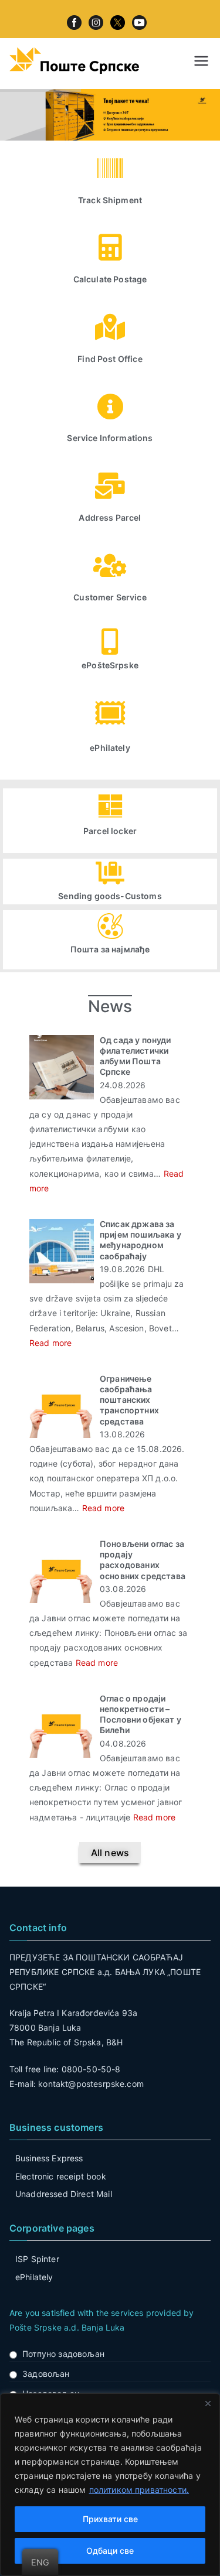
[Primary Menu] (201, 61)
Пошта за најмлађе (110, 949)
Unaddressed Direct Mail (64, 2194)
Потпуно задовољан (63, 2354)
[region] (110, 2485)
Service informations (110, 438)
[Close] (208, 2403)
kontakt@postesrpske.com (91, 2084)
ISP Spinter (37, 2259)
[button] (110, 1853)
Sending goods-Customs (110, 896)
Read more (50, 1343)
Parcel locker (110, 831)
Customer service (110, 597)
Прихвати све (110, 2519)
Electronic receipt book (61, 2176)
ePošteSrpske (110, 665)
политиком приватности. (139, 2490)
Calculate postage (110, 279)
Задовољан (46, 2374)
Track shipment (110, 200)
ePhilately (110, 748)
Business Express (49, 2158)
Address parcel (110, 517)
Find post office (110, 359)
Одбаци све (110, 2551)
